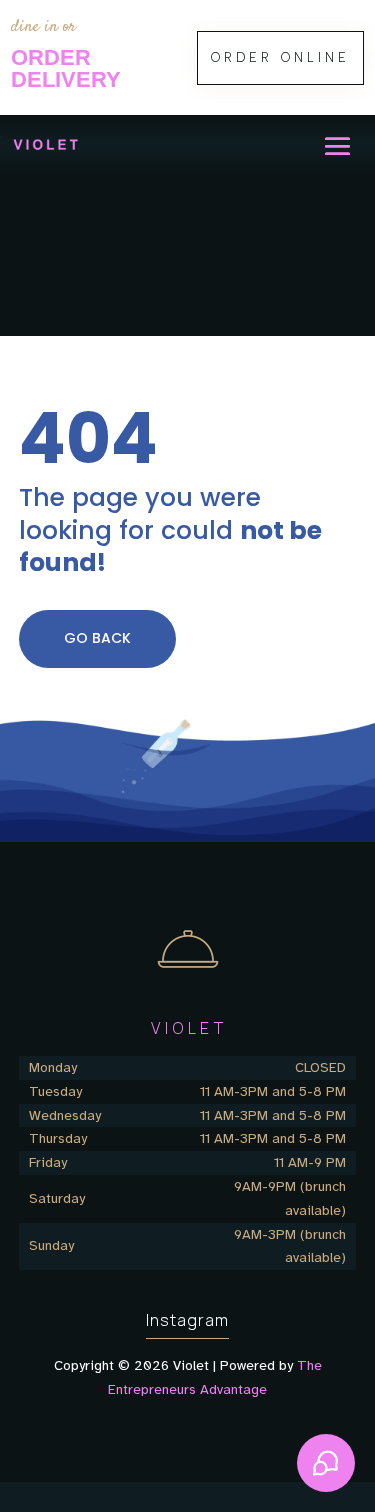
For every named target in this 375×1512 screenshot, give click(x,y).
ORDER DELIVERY (66, 68)
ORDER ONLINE (280, 57)
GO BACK (97, 638)
